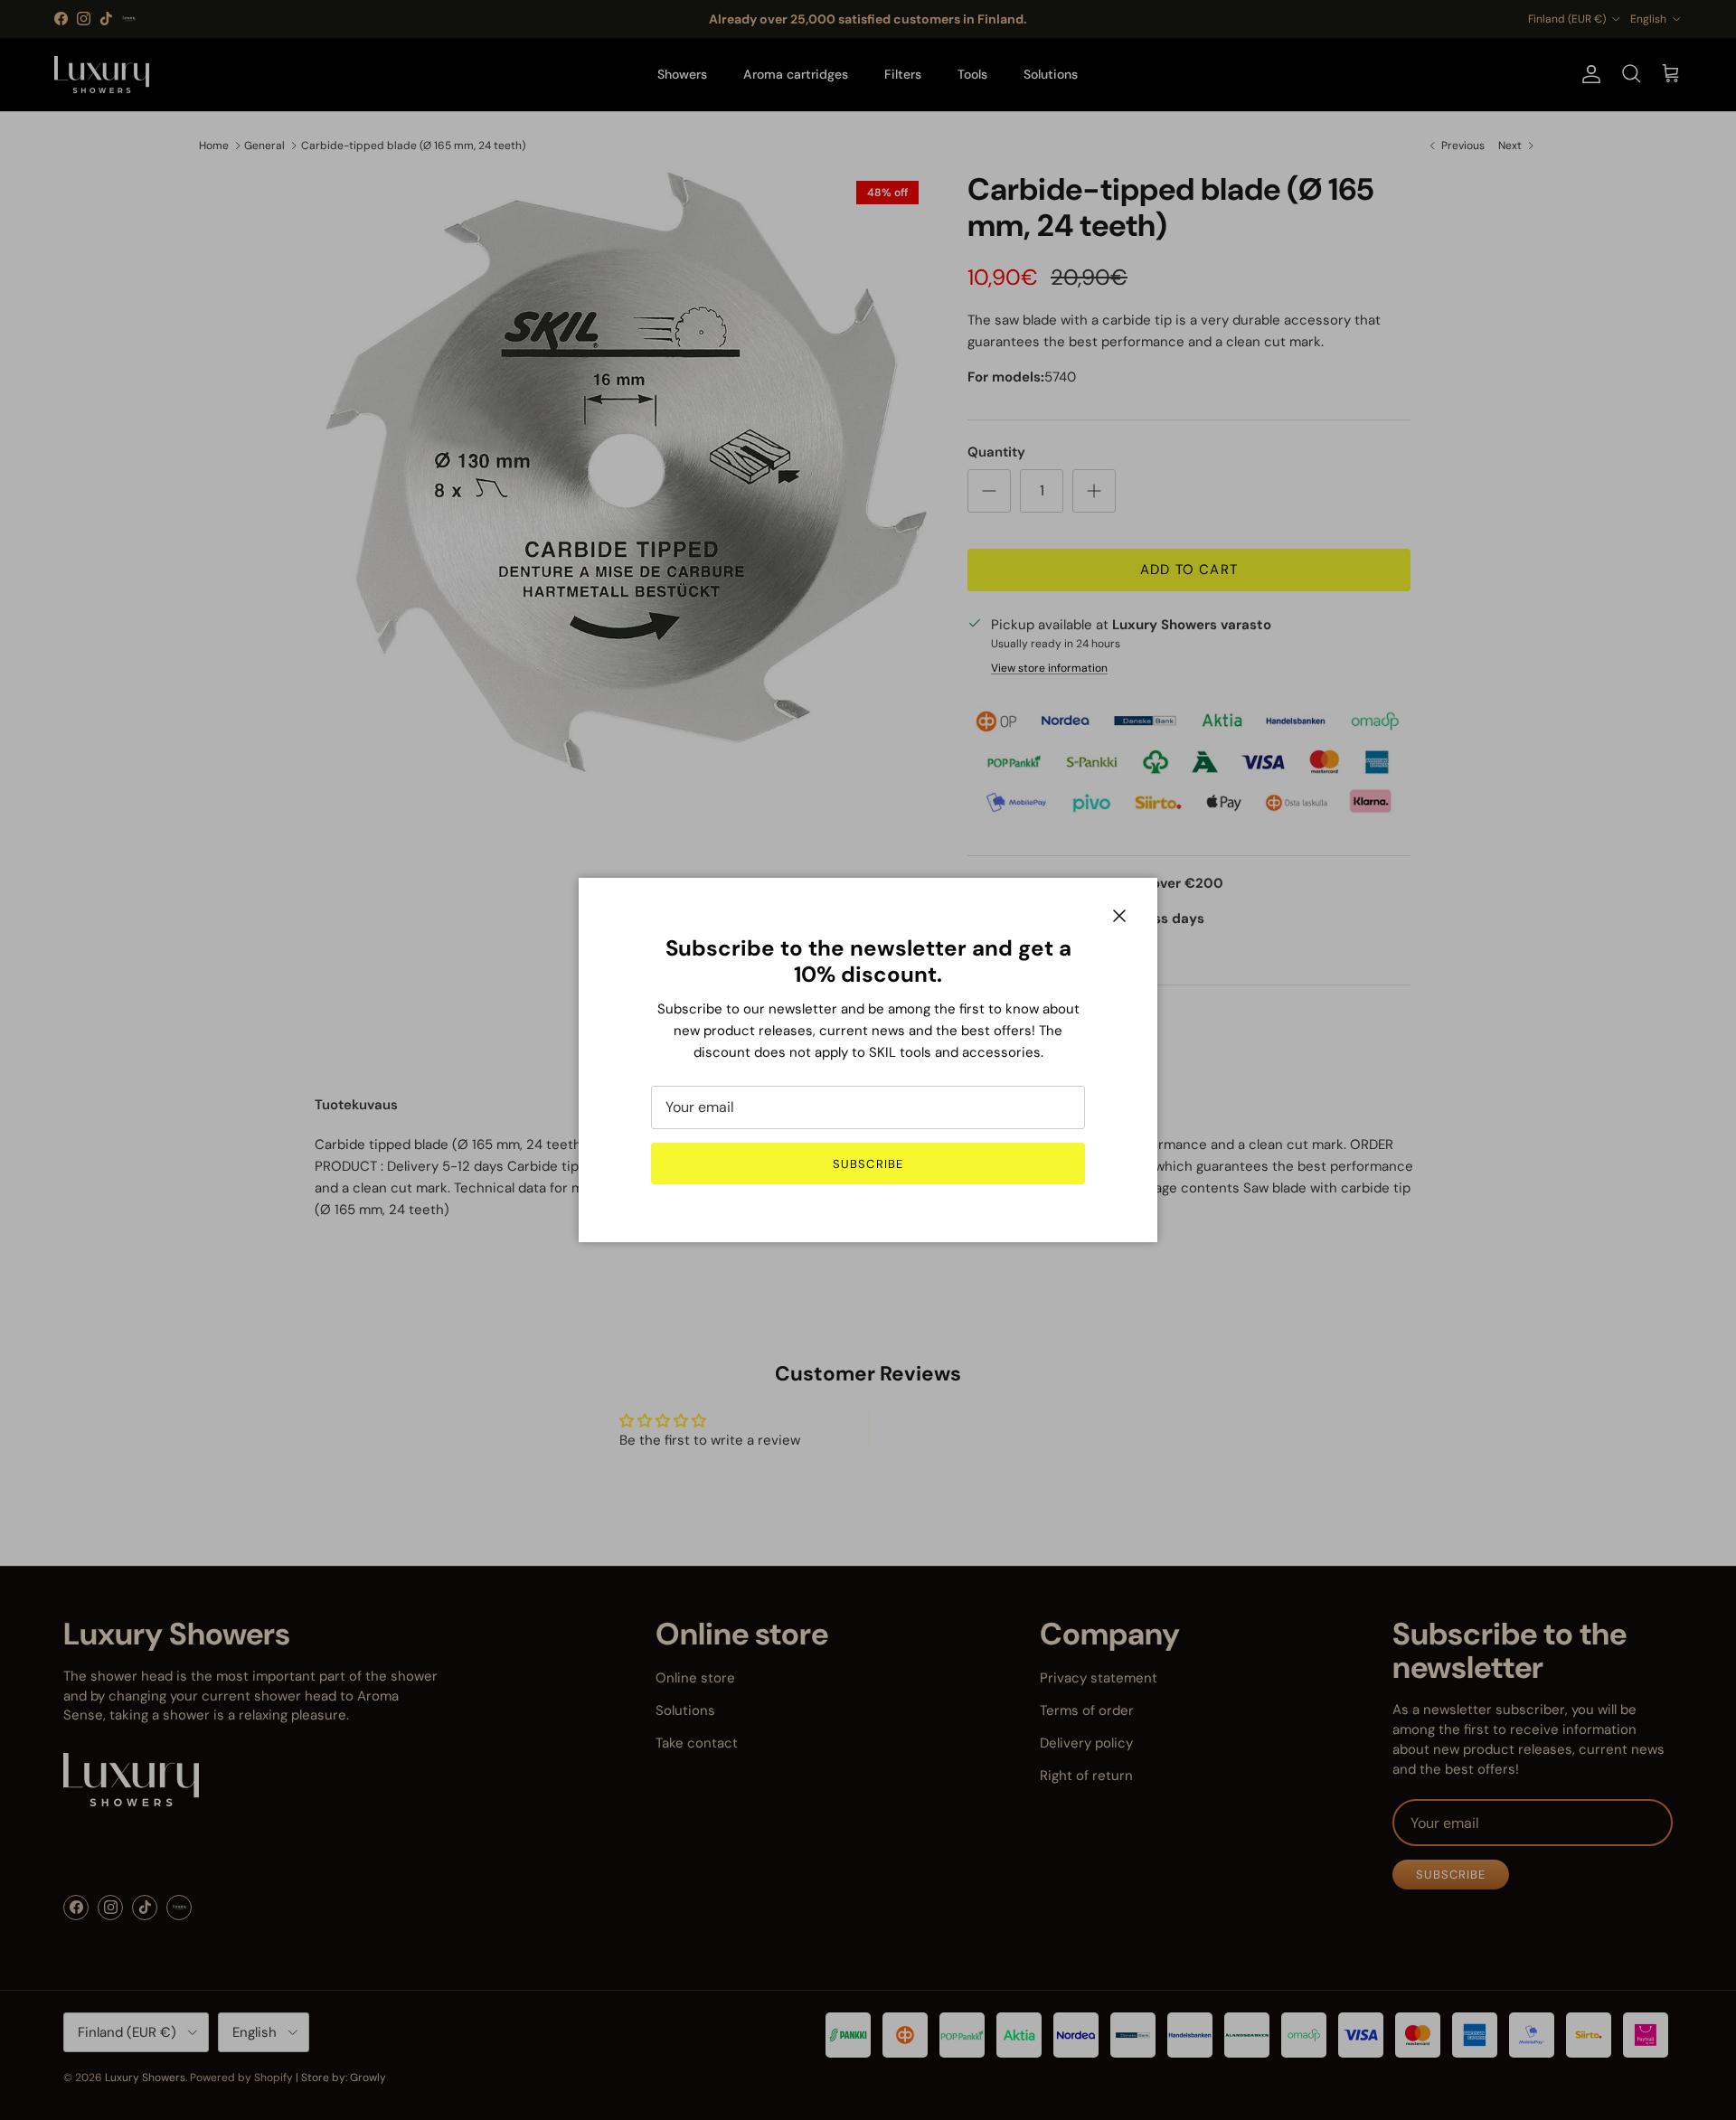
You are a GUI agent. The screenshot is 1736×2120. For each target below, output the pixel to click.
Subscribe (868, 1164)
